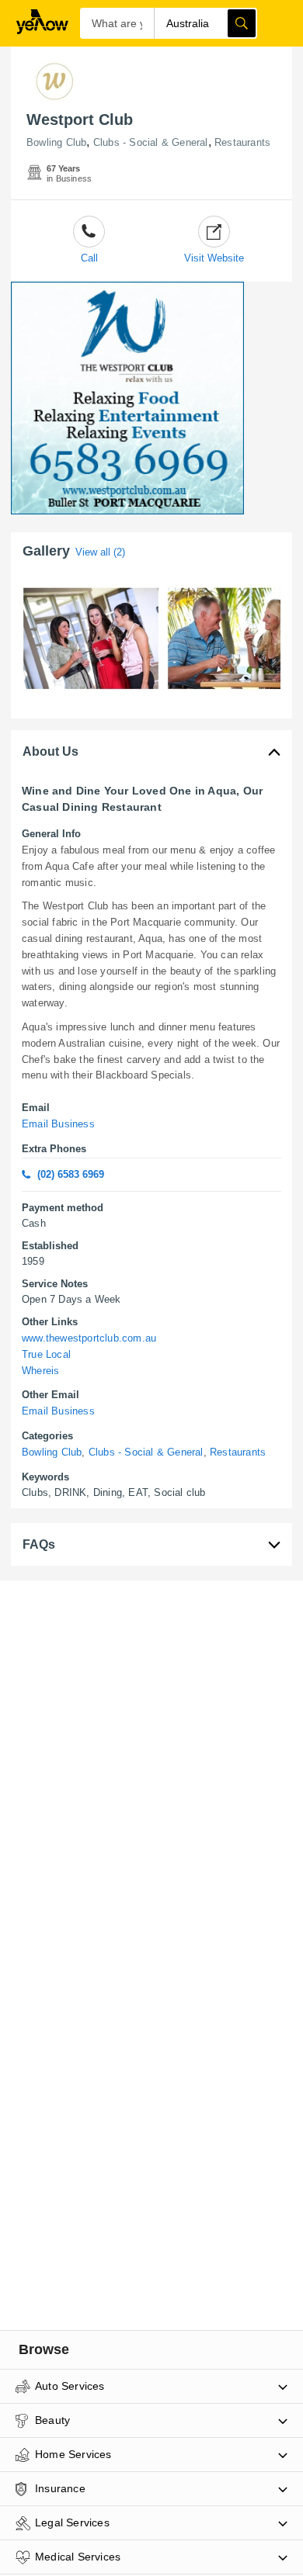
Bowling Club (56, 142)
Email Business (58, 1124)
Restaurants (242, 142)
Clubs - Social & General (151, 142)
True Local (46, 1354)
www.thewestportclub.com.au (89, 1338)
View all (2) (100, 552)
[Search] (242, 23)
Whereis (40, 1371)
